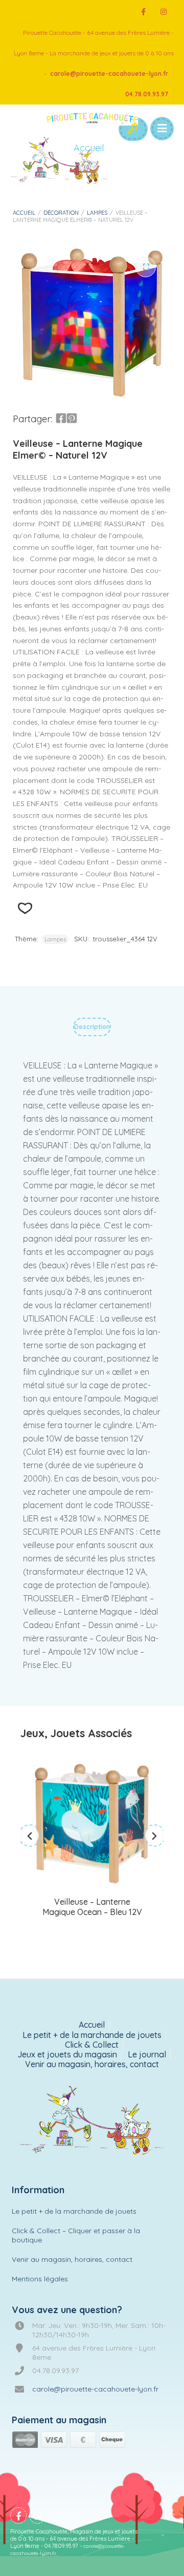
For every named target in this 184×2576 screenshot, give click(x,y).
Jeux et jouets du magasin (67, 2055)
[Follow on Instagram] (164, 12)
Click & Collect (92, 2045)
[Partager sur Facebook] (61, 419)
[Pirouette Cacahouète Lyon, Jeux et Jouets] (92, 2121)
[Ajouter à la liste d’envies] (25, 908)
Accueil (24, 213)
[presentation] (30, 1836)
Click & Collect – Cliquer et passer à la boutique (76, 2235)
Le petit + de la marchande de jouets (92, 2035)
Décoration (61, 213)
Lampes (97, 213)
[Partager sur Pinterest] (72, 419)
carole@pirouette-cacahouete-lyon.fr (109, 74)
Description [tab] (92, 1027)
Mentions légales (40, 2279)
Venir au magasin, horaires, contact (92, 2064)
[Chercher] (132, 129)
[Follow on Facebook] (143, 12)
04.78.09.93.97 (147, 94)
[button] (146, 267)
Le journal (147, 2055)
